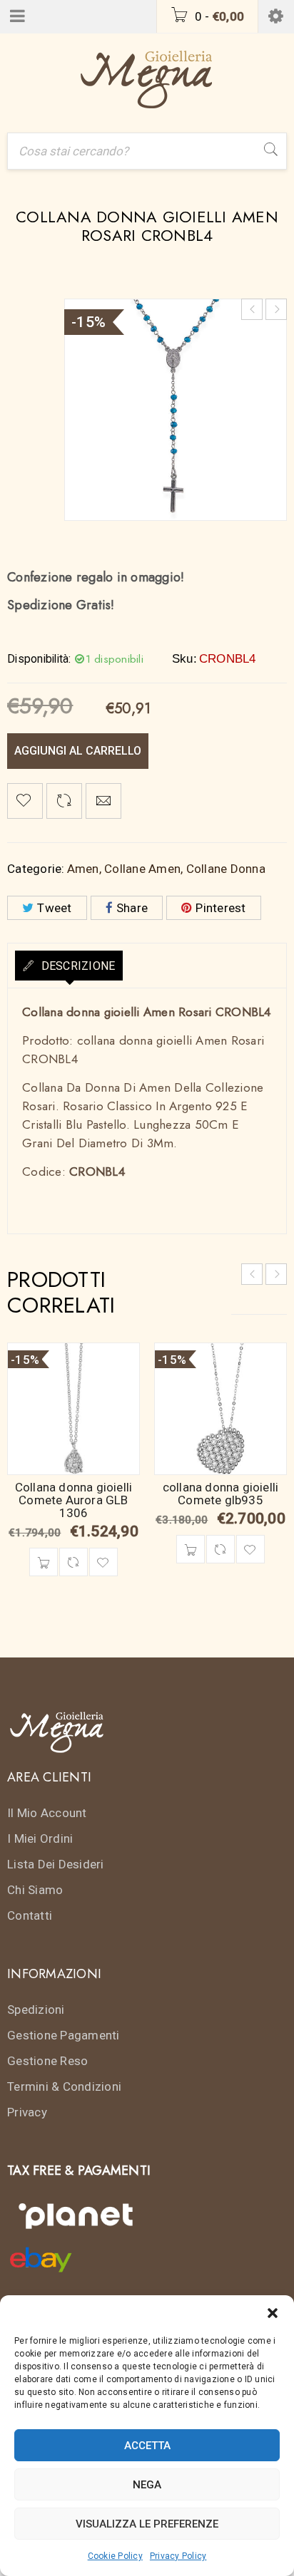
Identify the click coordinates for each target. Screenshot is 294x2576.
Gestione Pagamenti (64, 2035)
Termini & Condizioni (64, 2086)
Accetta (147, 2446)
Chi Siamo (35, 1890)
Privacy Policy (178, 2556)
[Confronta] (73, 1562)
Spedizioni (36, 2009)
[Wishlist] (25, 801)
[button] (273, 2313)
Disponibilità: (39, 659)
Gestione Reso (47, 2061)
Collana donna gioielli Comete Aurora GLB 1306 (73, 1500)
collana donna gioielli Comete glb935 (220, 1494)
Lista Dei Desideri (56, 1864)
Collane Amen (142, 869)
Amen (83, 869)
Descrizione (76, 966)
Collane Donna (226, 869)
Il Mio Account (47, 1813)
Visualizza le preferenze (147, 2524)
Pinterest (220, 908)
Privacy (27, 2112)
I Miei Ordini (40, 1838)
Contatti (30, 1915)
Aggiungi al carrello (78, 751)
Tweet (54, 908)
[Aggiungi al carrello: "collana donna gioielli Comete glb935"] (191, 1549)
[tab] (69, 966)
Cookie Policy (115, 2556)
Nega (147, 2485)
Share (132, 908)
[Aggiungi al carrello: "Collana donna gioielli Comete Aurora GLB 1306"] (44, 1562)
